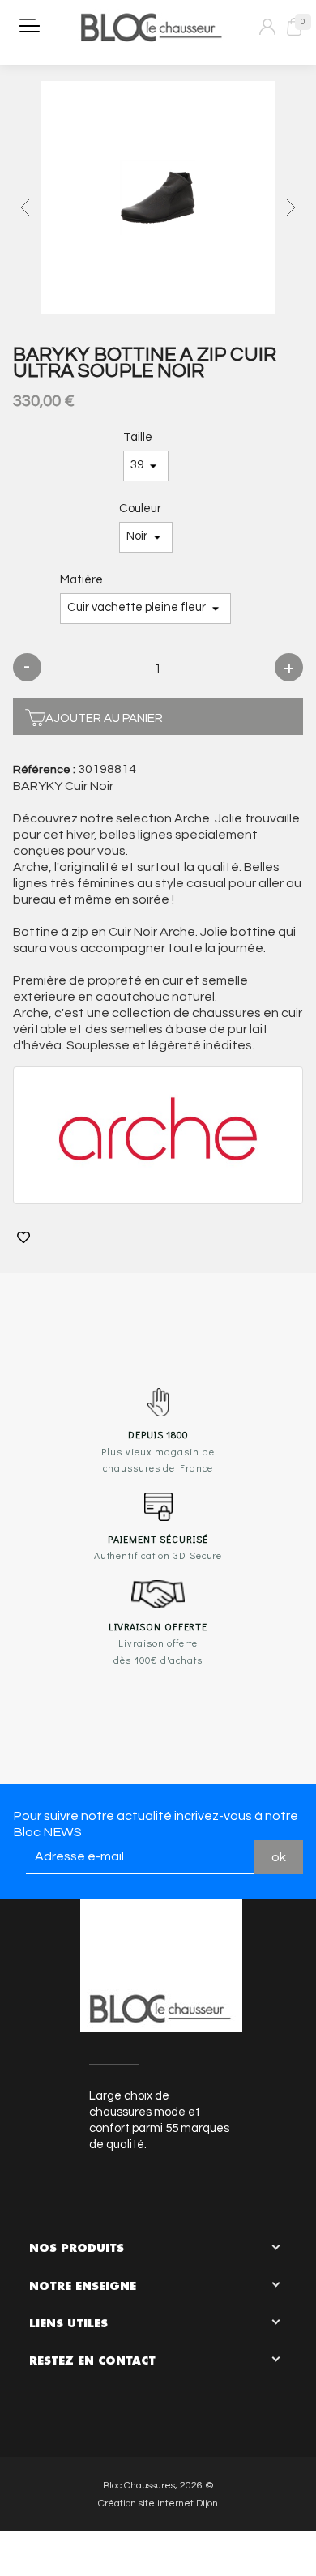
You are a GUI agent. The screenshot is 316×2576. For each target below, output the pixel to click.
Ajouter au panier (104, 718)
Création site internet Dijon (158, 2503)
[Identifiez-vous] (267, 27)
